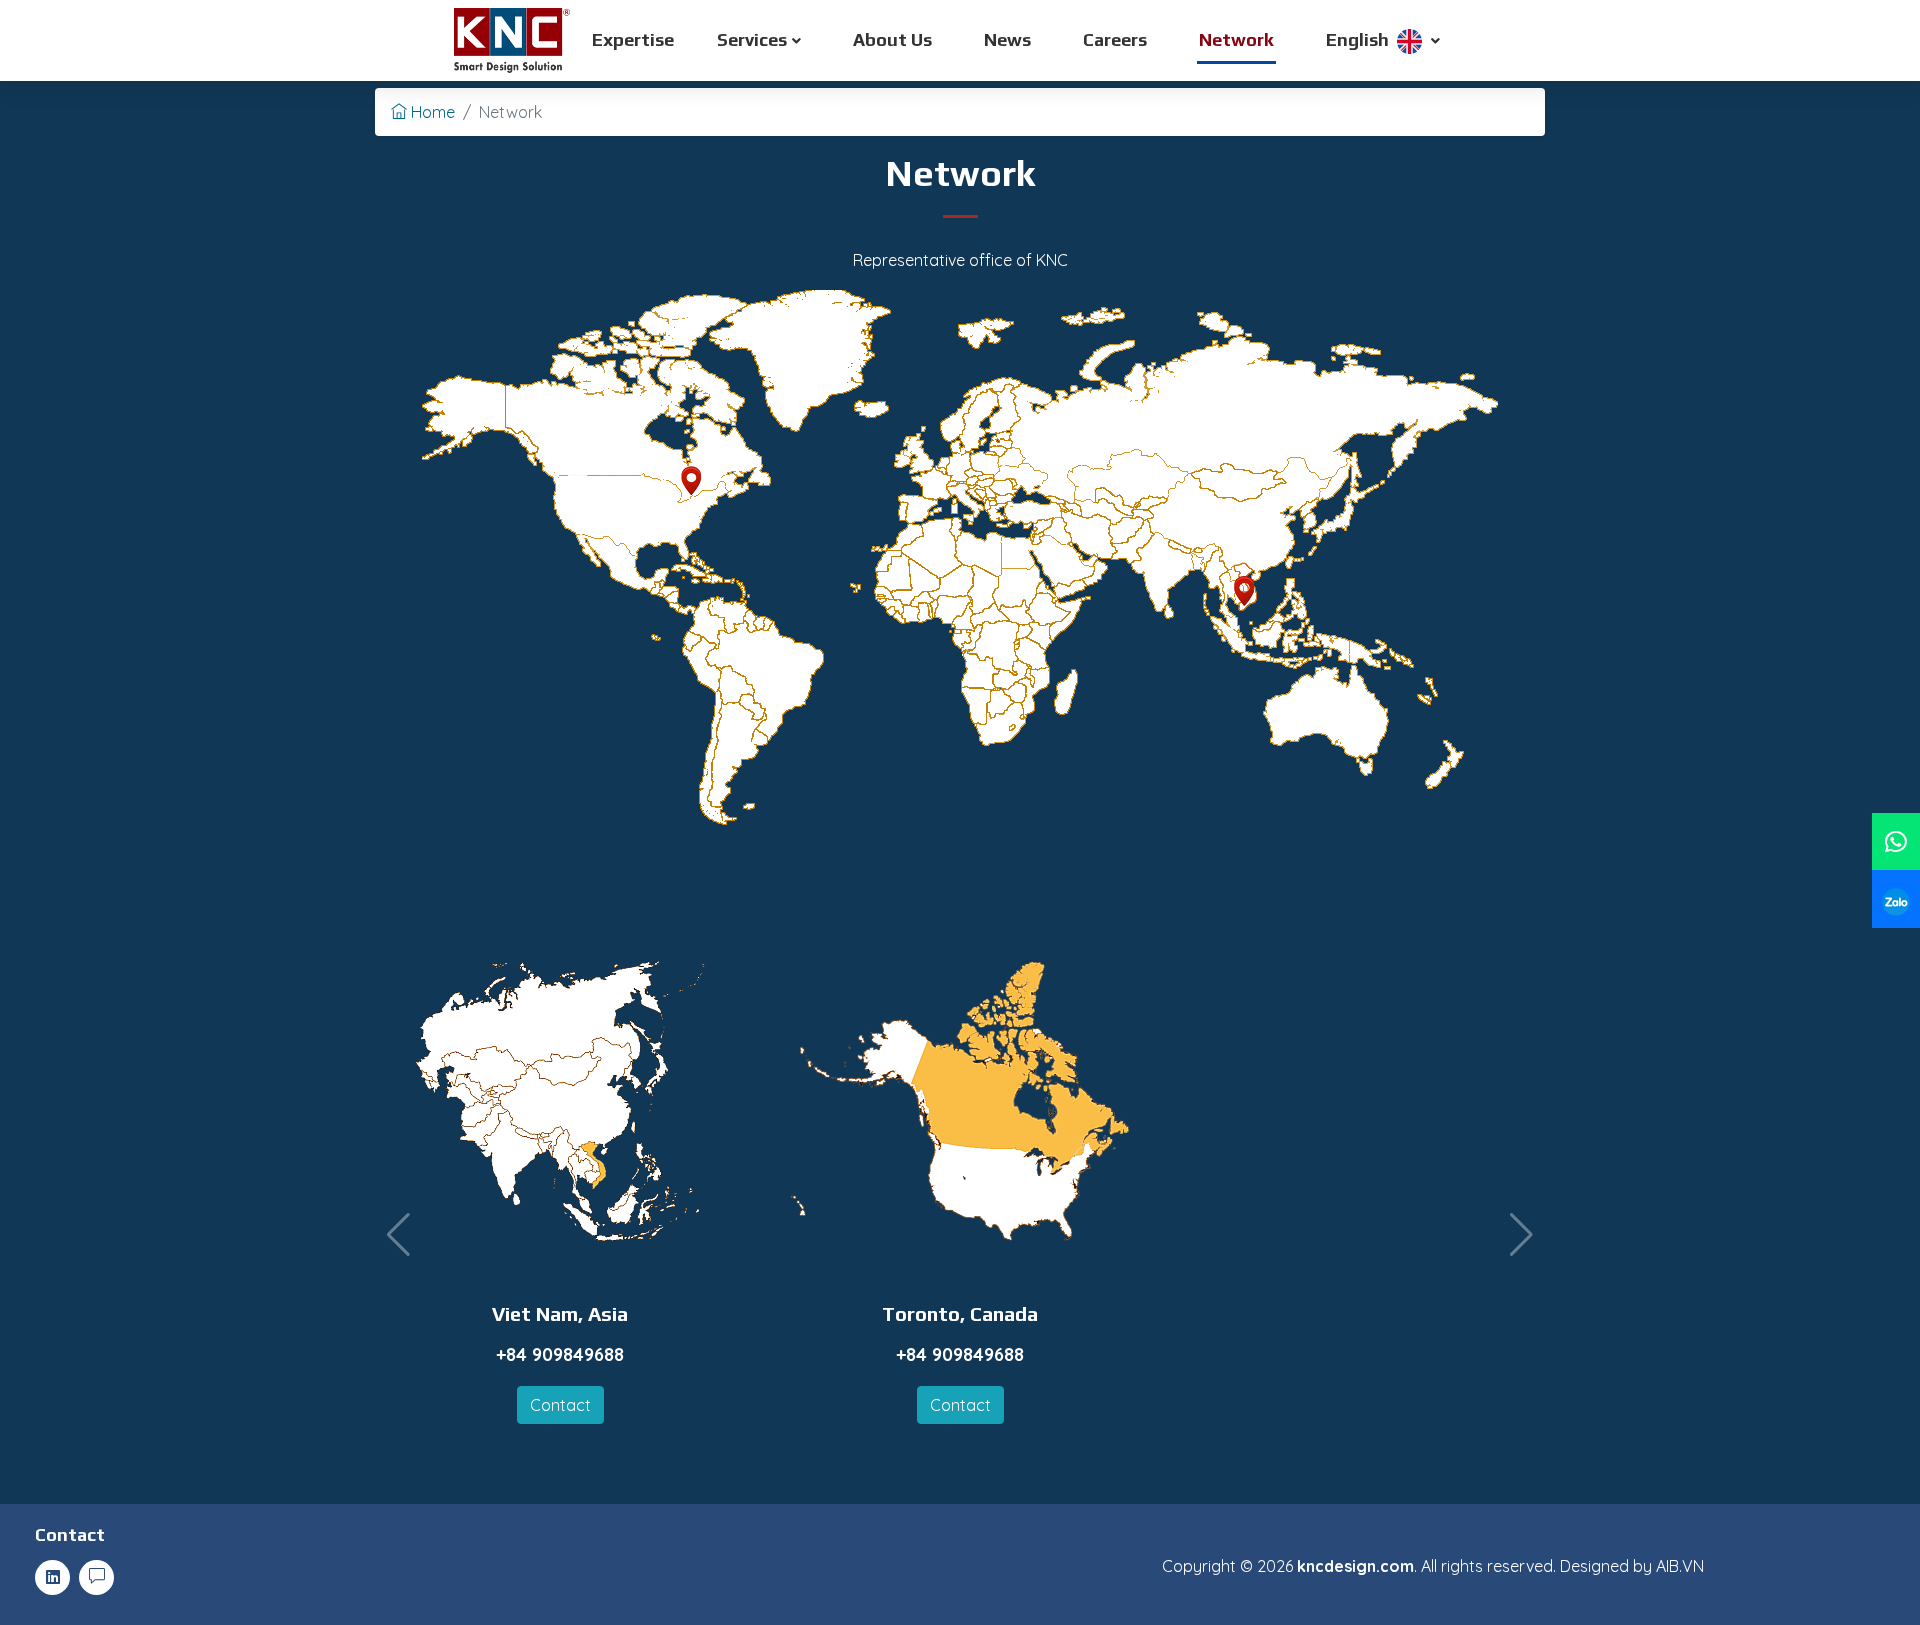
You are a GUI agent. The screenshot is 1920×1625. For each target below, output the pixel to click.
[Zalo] (1896, 898)
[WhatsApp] (1896, 841)
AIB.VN (1680, 1566)
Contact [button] (560, 1405)
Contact (70, 1534)
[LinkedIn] (52, 1577)
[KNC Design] (522, 40)
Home (431, 112)
